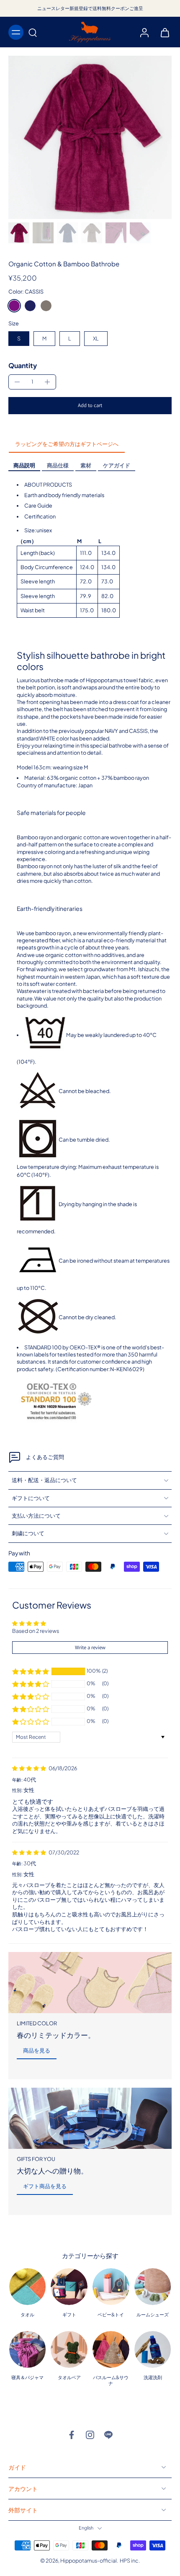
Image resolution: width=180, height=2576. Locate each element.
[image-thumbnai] (19, 233)
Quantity (23, 365)
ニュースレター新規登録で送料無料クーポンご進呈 (90, 8)
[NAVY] (30, 306)
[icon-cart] (162, 32)
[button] (90, 406)
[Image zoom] (90, 137)
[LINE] (108, 2435)
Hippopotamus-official (89, 2561)
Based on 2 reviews (36, 1631)
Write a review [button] (90, 1647)
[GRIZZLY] (46, 306)
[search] (33, 32)
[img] (30, 1768)
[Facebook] (72, 2435)
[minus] (17, 382)
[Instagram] (90, 2435)
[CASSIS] (14, 306)
